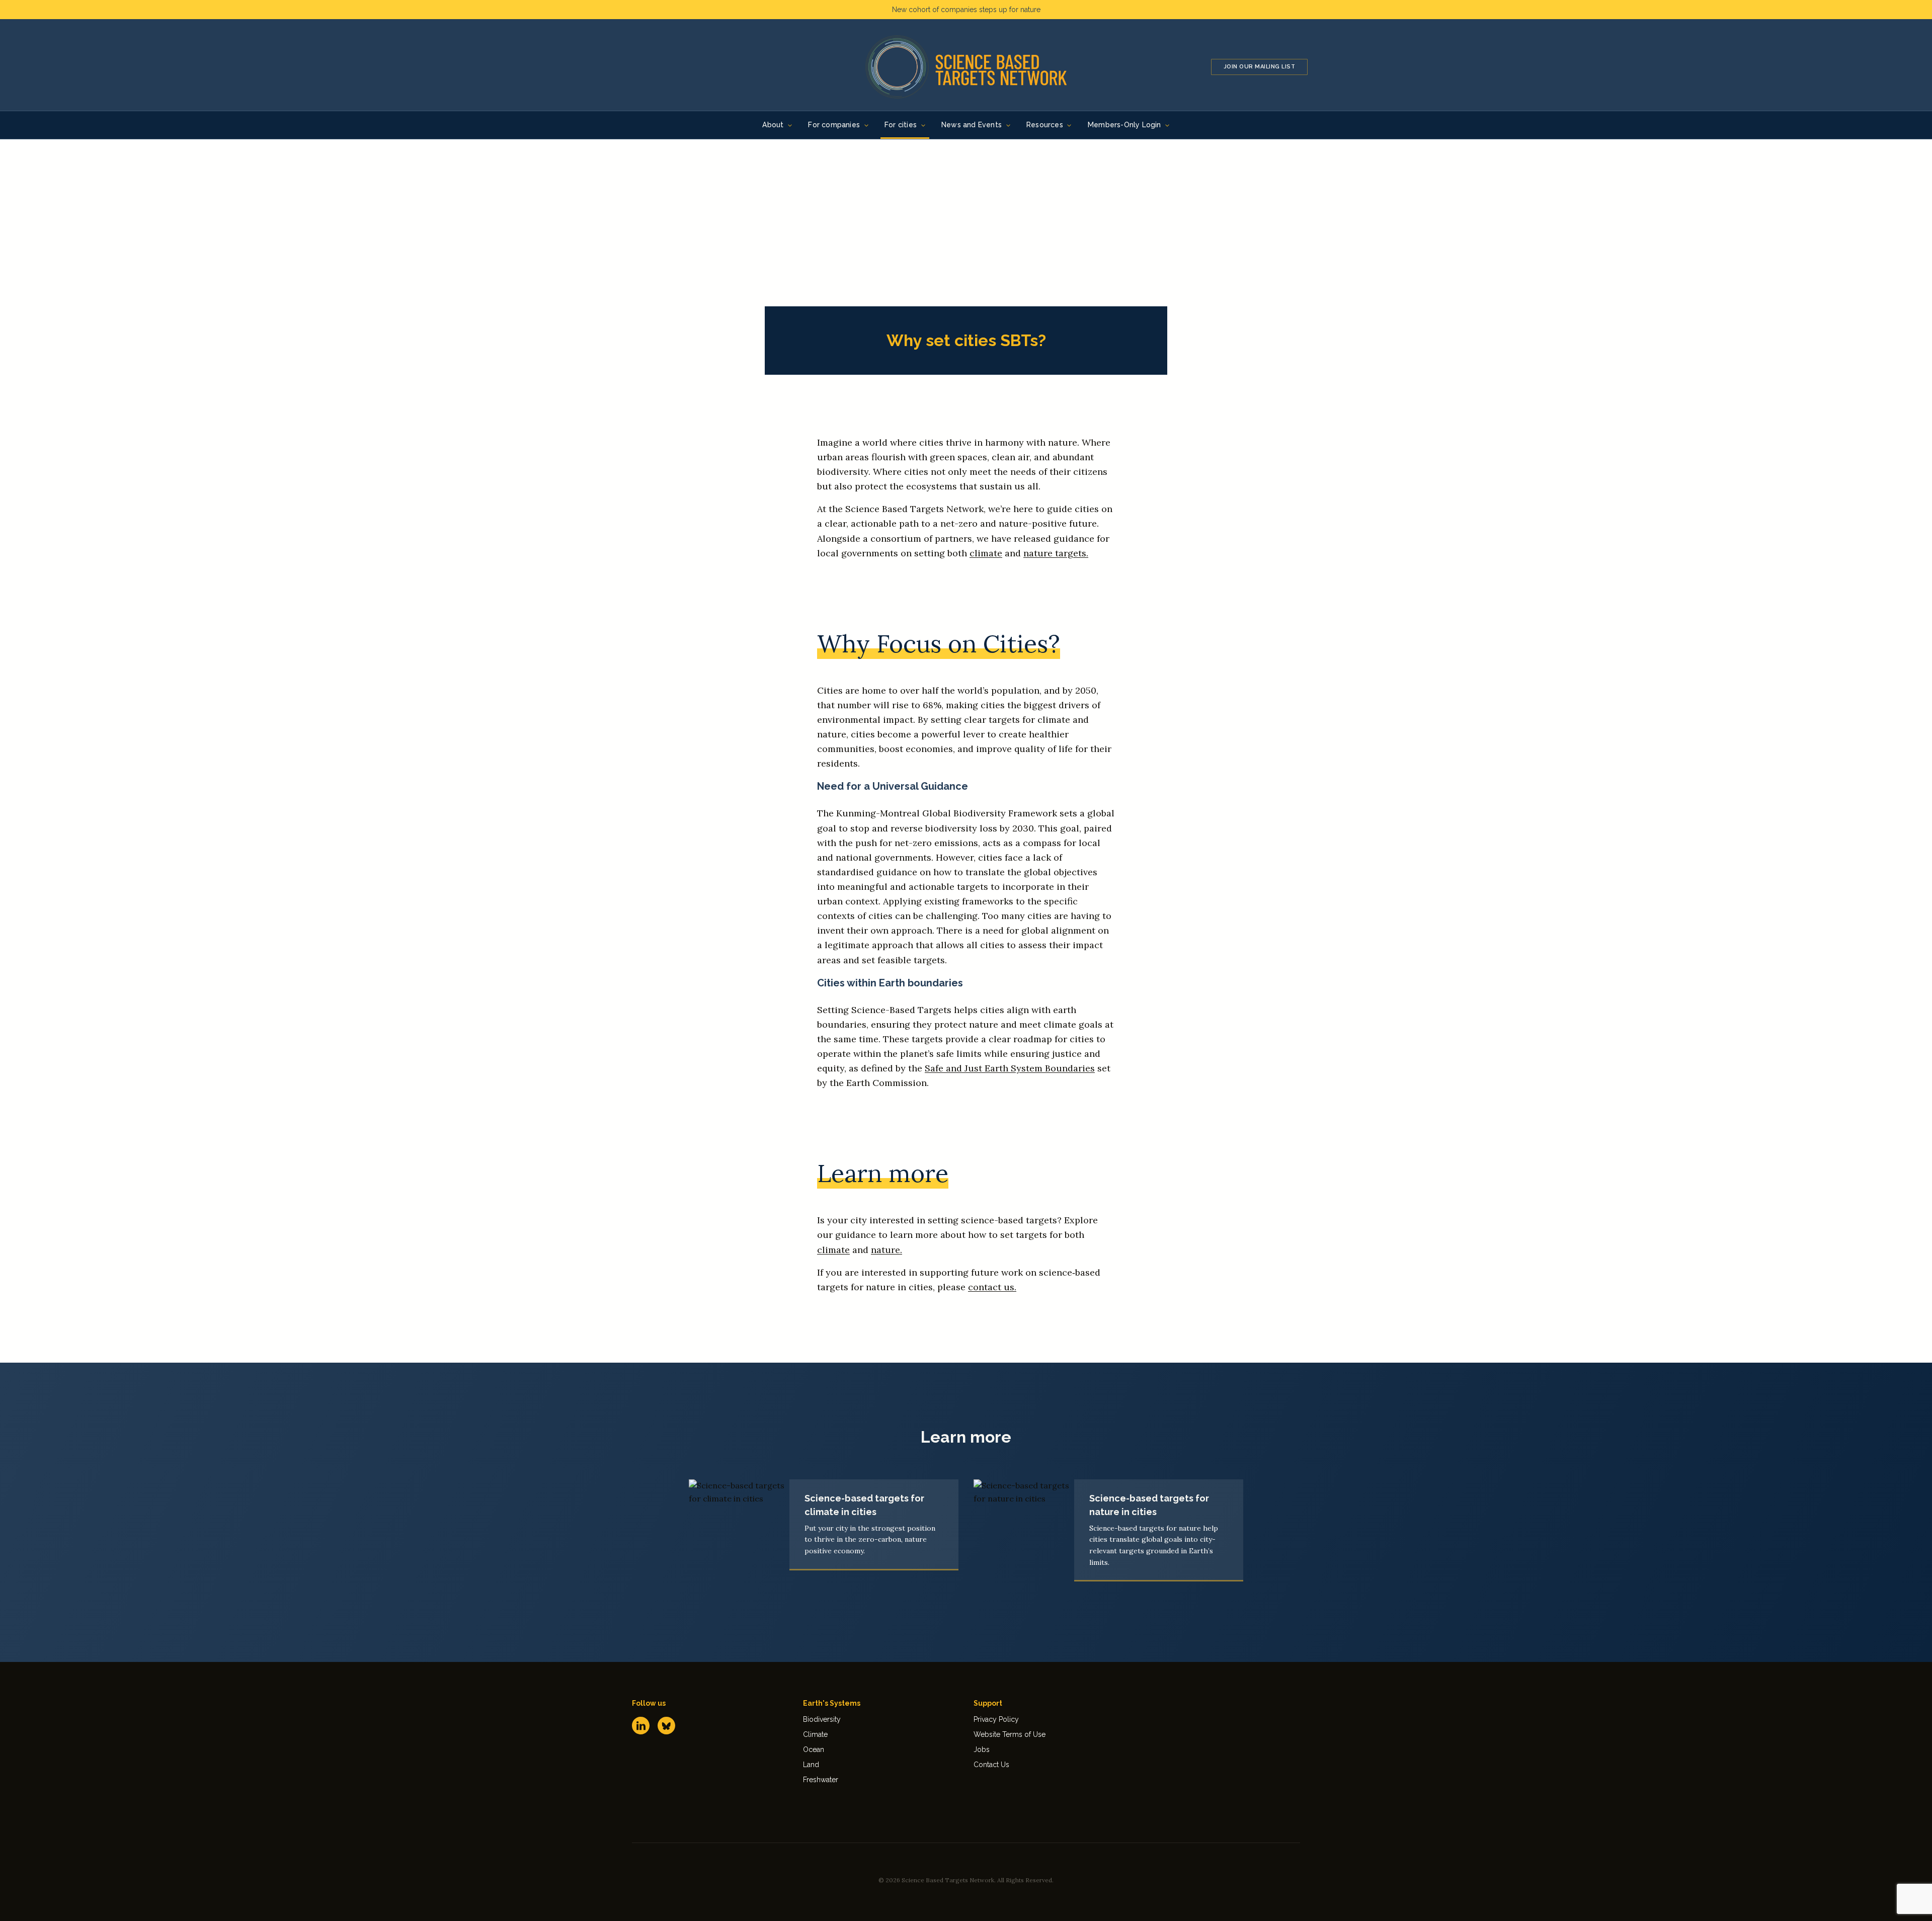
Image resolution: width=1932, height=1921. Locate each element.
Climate (815, 1734)
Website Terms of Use (1010, 1734)
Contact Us (991, 1765)
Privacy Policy (996, 1719)
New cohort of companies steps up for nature (966, 10)
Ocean (814, 1749)
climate (986, 553)
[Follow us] (641, 1726)
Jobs (982, 1749)
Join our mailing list (1260, 67)
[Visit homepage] (966, 67)
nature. (887, 1250)
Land (811, 1765)
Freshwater (821, 1780)
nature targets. (1056, 553)
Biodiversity (822, 1719)
